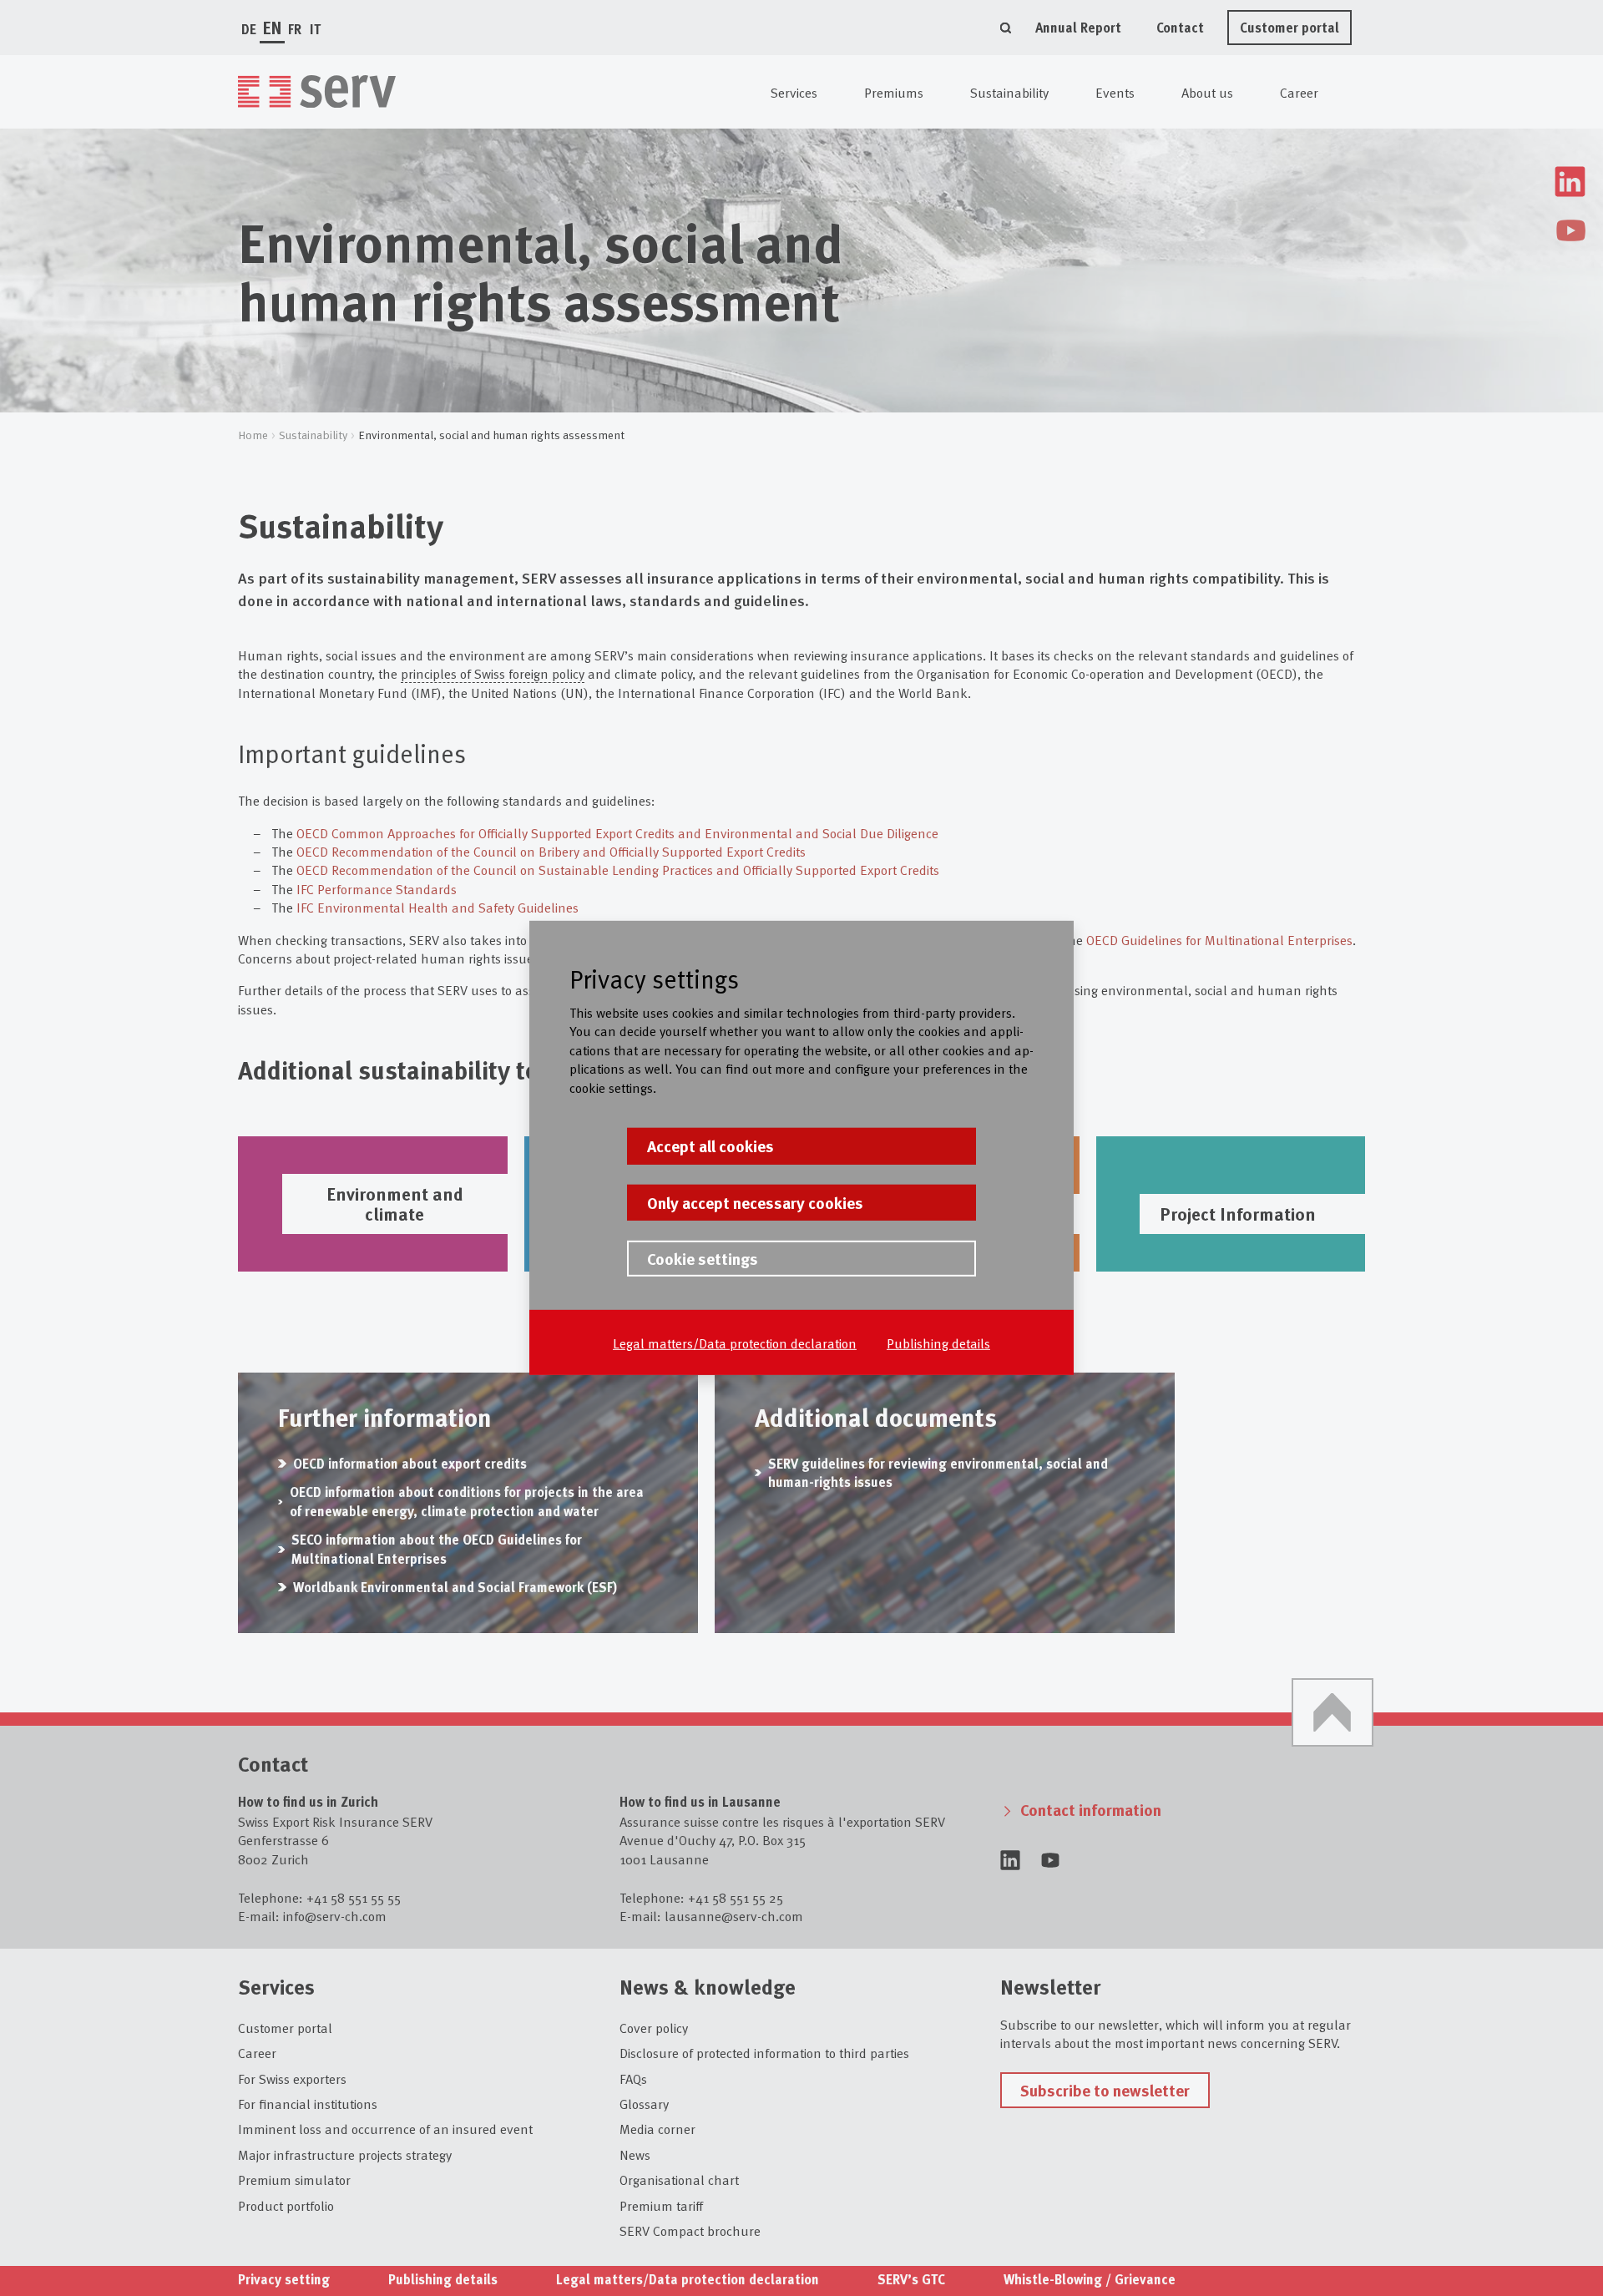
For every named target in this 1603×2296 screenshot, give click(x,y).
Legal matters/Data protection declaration (735, 1343)
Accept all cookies (710, 1145)
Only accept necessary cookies (755, 1201)
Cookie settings (703, 1258)
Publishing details (938, 1343)
